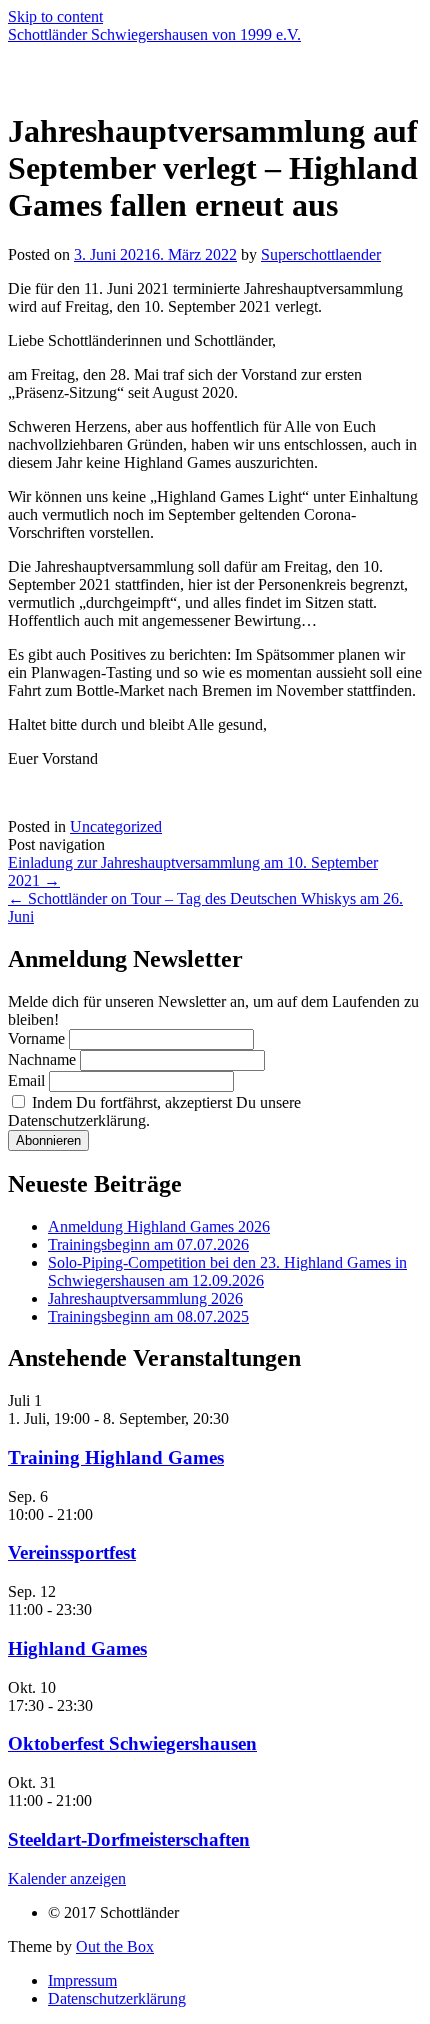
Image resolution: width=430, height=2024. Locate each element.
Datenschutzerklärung (117, 1998)
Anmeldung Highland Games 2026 (159, 1226)
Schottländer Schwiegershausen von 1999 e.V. (154, 34)
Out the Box (115, 1946)
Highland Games (77, 1648)
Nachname (42, 1059)
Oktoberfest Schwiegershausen (132, 1743)
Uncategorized (116, 826)
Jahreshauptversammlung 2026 (145, 1298)
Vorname (36, 1038)
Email (26, 1080)
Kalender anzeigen (67, 1878)
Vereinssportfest (72, 1552)
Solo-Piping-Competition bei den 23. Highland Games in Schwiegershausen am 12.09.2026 (227, 1271)
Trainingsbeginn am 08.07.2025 (148, 1316)
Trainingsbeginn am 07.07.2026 (148, 1244)
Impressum (82, 1980)
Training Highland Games (116, 1457)
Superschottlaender (321, 254)
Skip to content (55, 16)
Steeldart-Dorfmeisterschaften (129, 1839)
